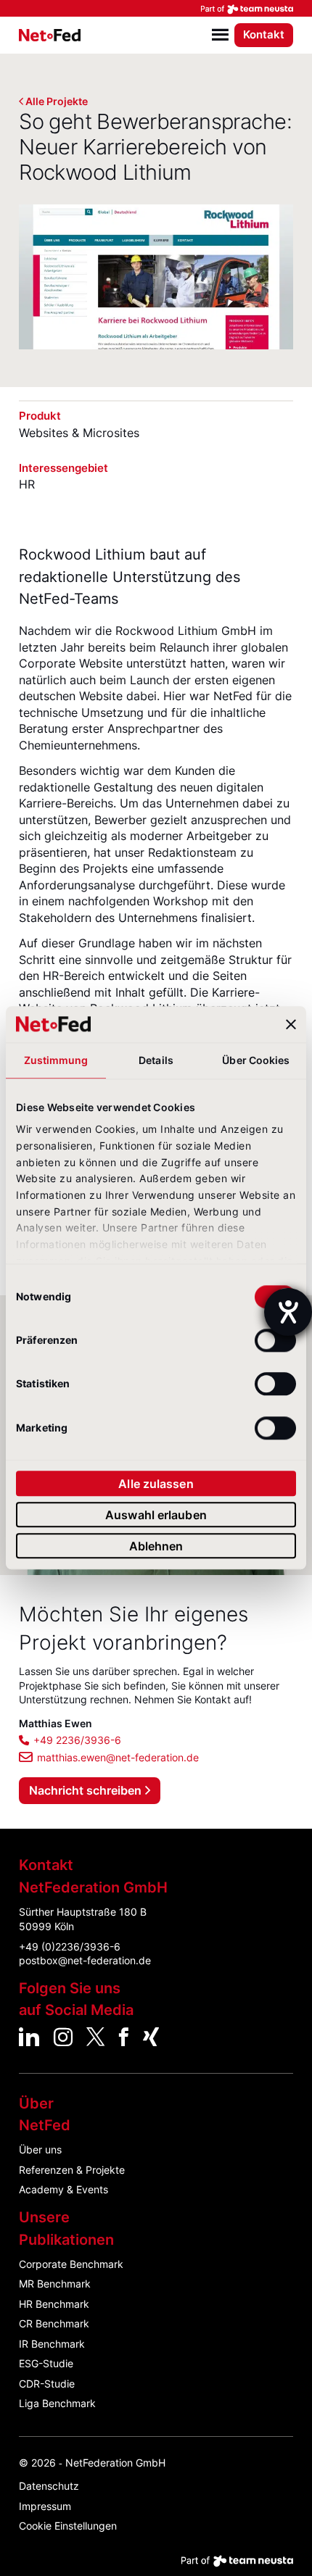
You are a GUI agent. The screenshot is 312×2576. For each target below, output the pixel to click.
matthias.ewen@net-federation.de (118, 1757)
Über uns (40, 2149)
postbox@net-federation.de (85, 1960)
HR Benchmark (54, 2304)
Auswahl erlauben (156, 1515)
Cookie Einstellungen (68, 2526)
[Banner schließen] (291, 1024)
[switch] (275, 1340)
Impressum (45, 2506)
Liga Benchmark (57, 2403)
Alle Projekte (57, 101)
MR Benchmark (55, 2284)
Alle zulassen (156, 1484)
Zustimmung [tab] (56, 1060)
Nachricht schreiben (85, 1790)
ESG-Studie (46, 2363)
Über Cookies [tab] (256, 1060)
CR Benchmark (54, 2323)
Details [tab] (156, 1060)
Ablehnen (156, 1546)
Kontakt (264, 34)
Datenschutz (49, 2486)
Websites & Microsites (79, 433)
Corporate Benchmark (71, 2264)
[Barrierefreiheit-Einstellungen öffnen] (288, 1312)
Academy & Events (63, 2189)
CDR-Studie (47, 2384)
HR (27, 484)
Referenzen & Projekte (72, 2170)
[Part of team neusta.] (156, 8)
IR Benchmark (52, 2344)
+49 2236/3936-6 (77, 1740)
